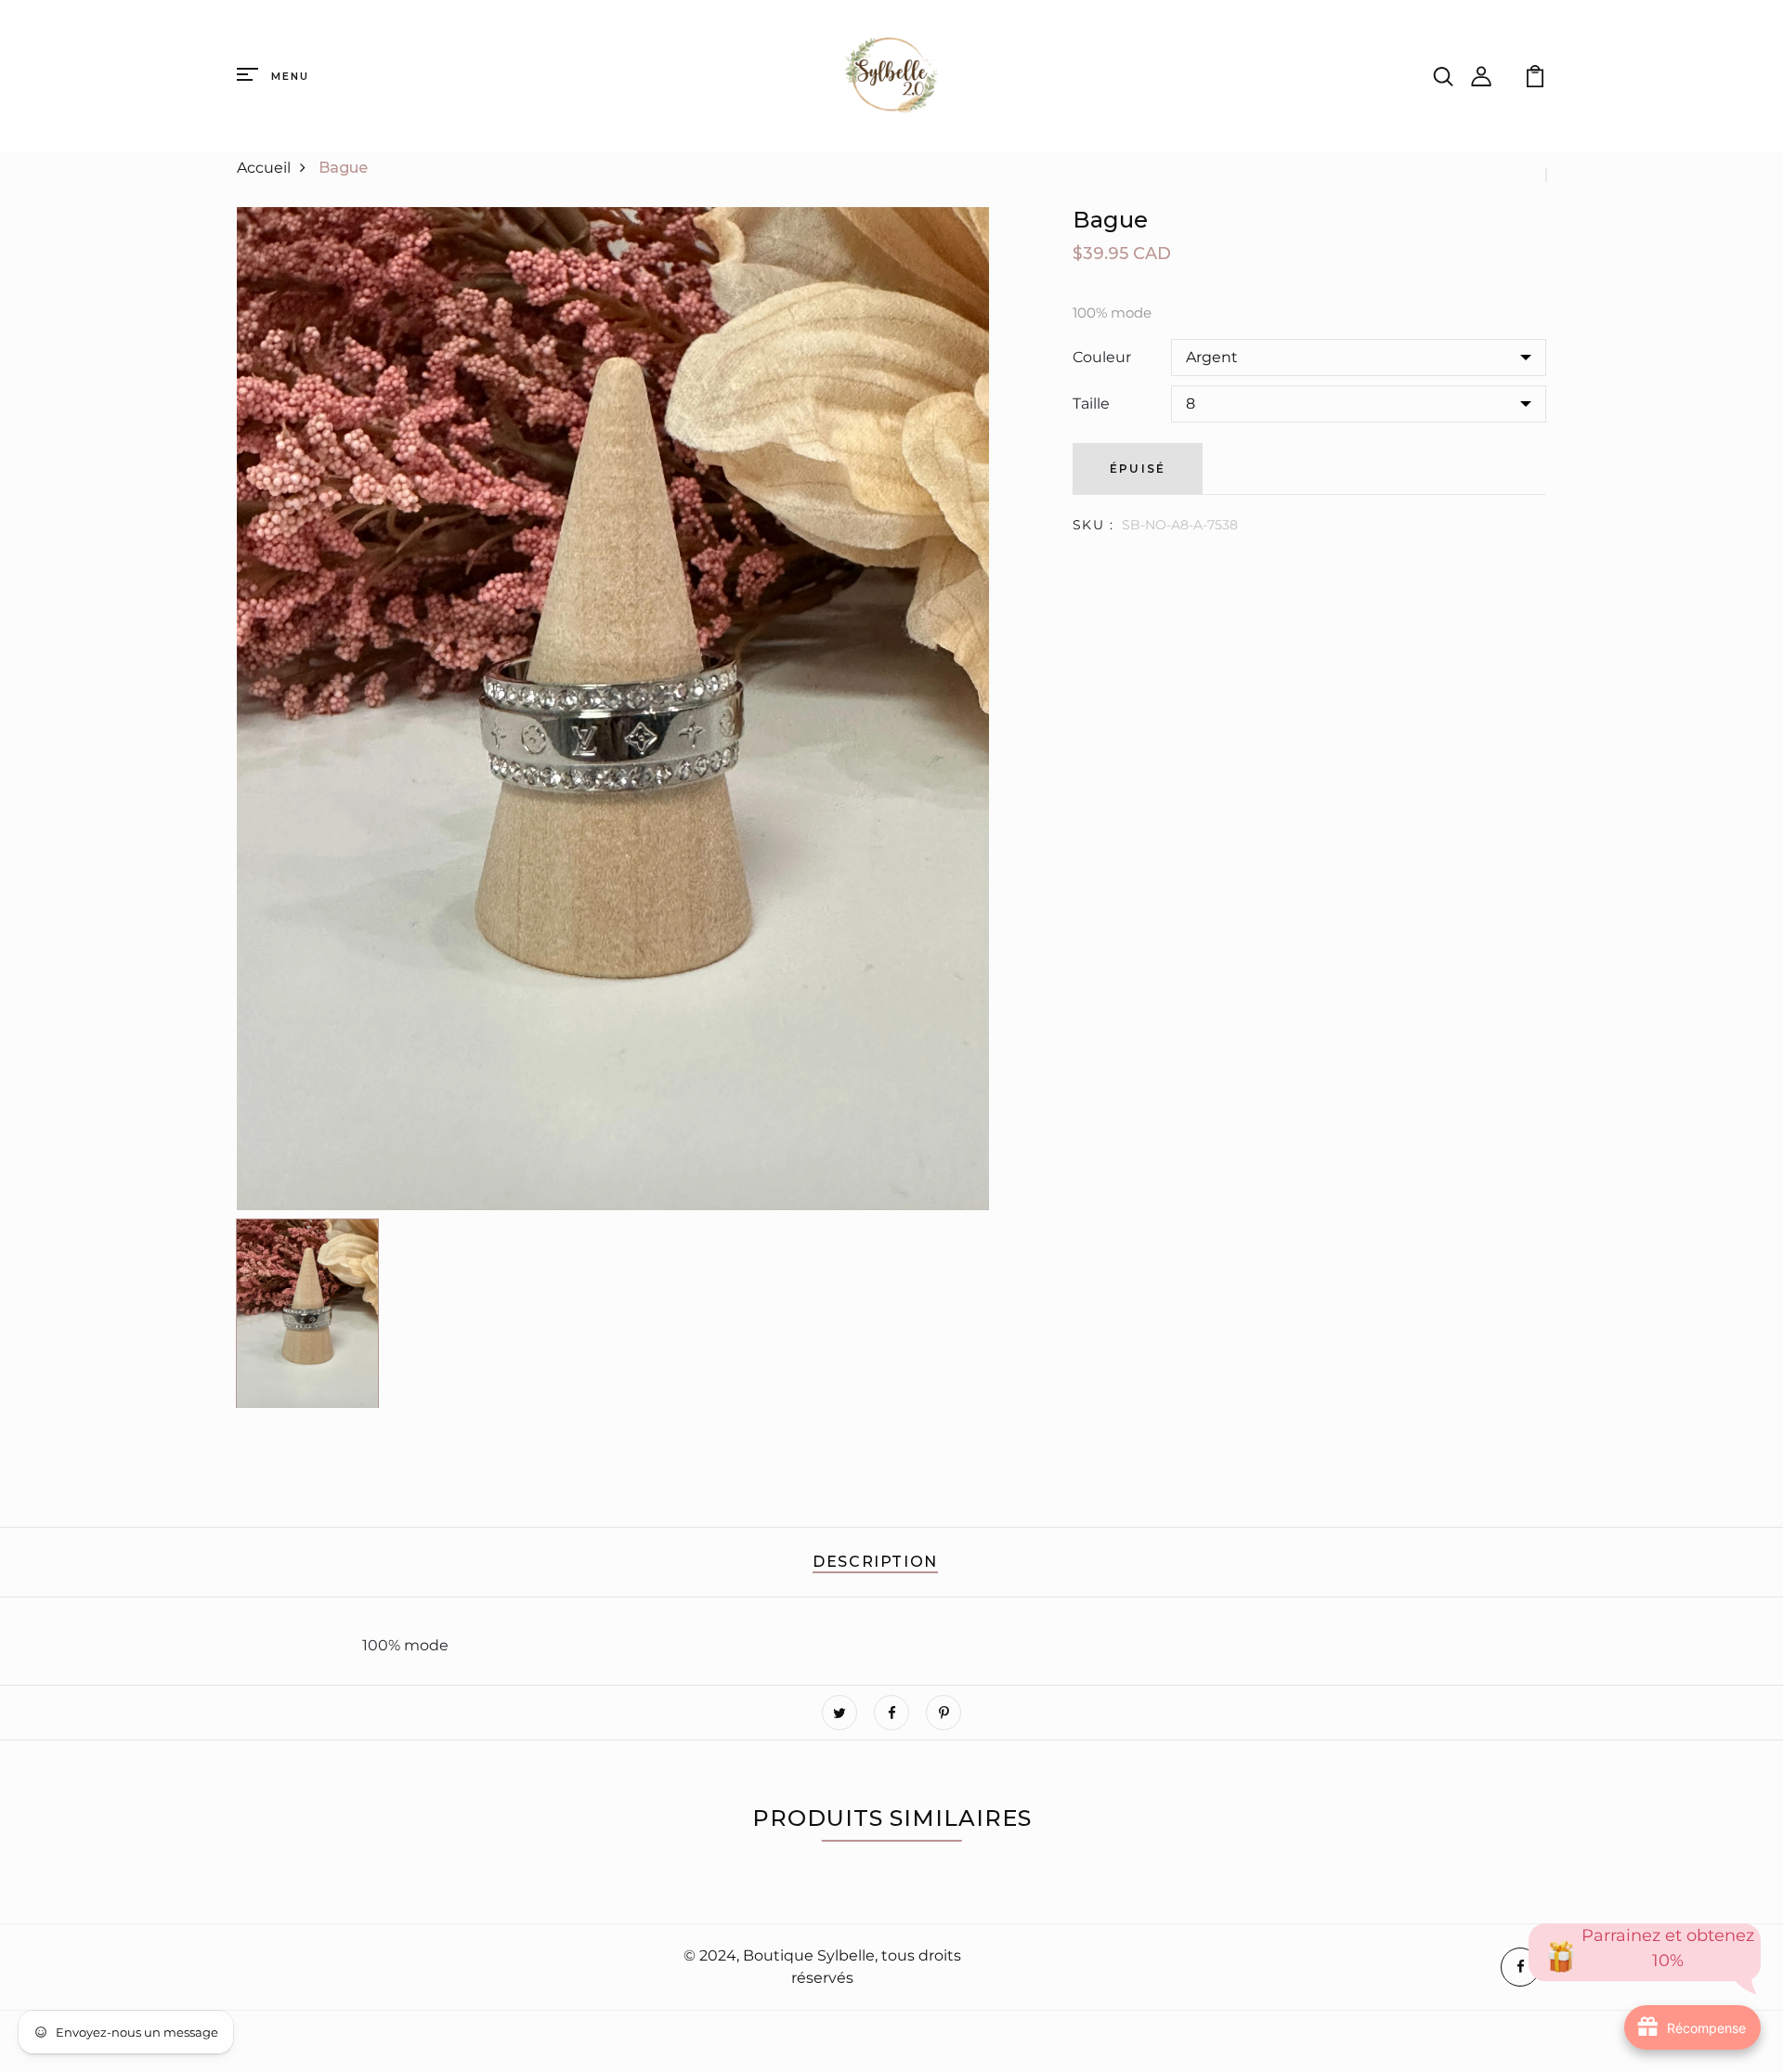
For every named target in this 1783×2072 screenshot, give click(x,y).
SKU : (1093, 525)
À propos (274, 1968)
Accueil (264, 168)
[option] (613, 709)
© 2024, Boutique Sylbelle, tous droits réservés (822, 1967)
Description (875, 1562)
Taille (1091, 404)
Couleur (1102, 357)
